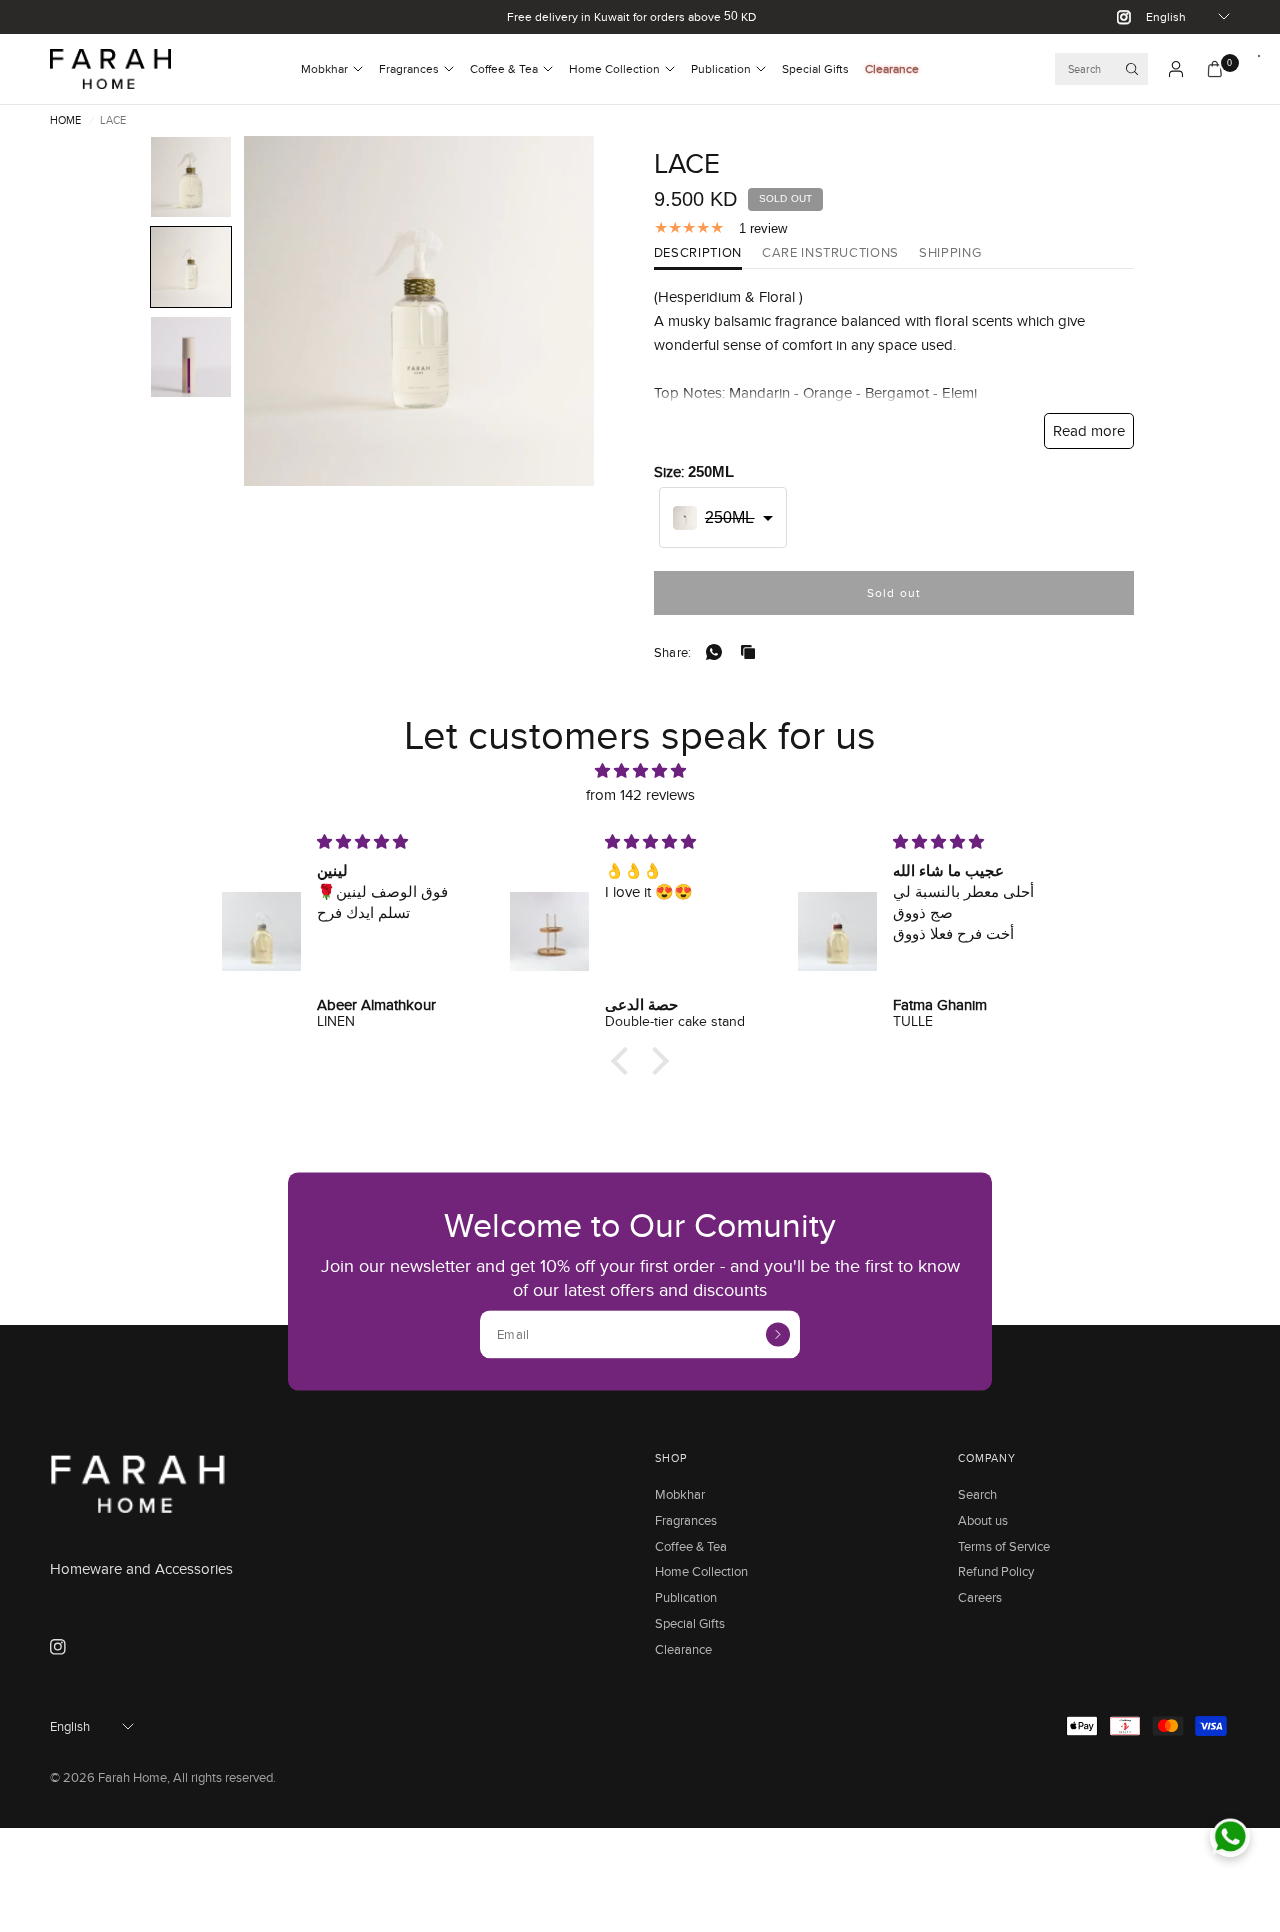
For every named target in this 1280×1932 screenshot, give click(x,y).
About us (983, 1520)
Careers (980, 1597)
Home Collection (614, 68)
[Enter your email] (778, 1334)
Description (698, 253)
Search (977, 1494)
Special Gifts (815, 68)
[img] (640, 771)
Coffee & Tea (504, 68)
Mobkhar (324, 68)
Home (65, 120)
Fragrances (409, 68)
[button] (191, 177)
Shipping (950, 253)
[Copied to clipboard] (752, 652)
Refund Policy (996, 1571)
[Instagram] (1116, 17)
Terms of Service (1004, 1546)
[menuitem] (332, 69)
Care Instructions (830, 253)
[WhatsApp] (718, 652)
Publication (721, 68)
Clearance (892, 68)
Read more (1089, 430)
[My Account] (1176, 69)
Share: (673, 652)
